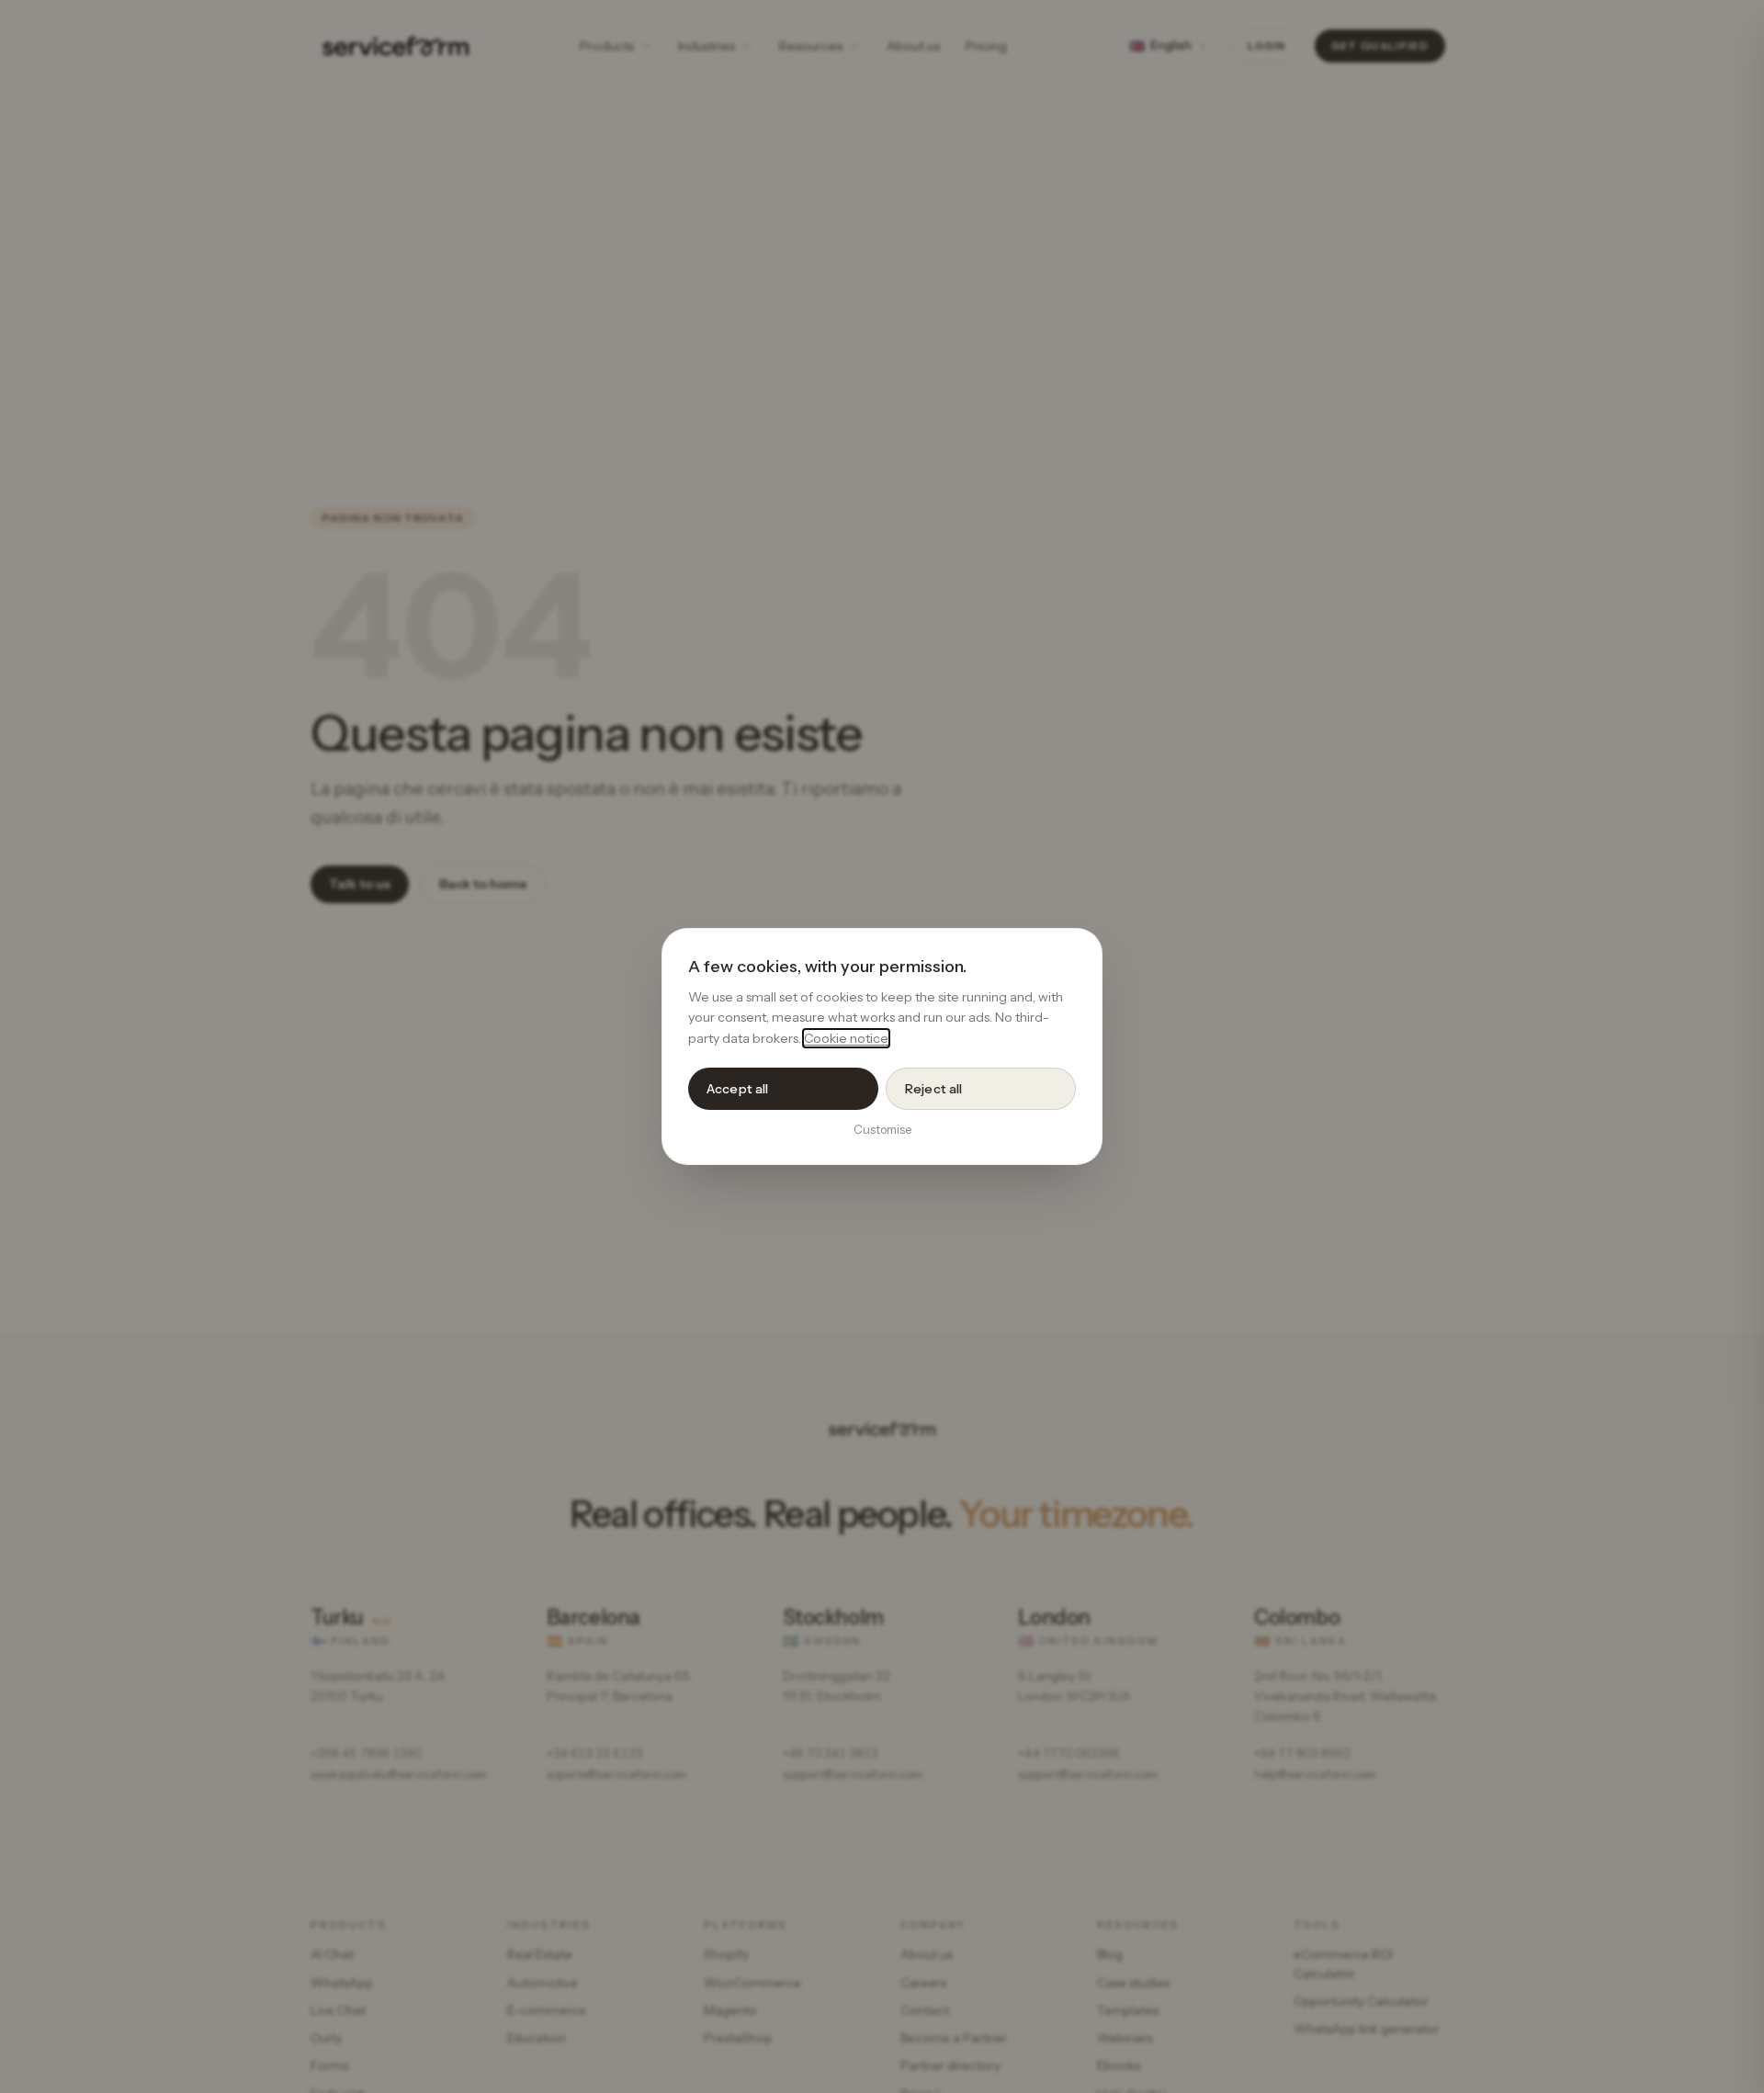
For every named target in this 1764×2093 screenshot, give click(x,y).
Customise (882, 1129)
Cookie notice (846, 1038)
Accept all (737, 1089)
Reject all (933, 1089)
